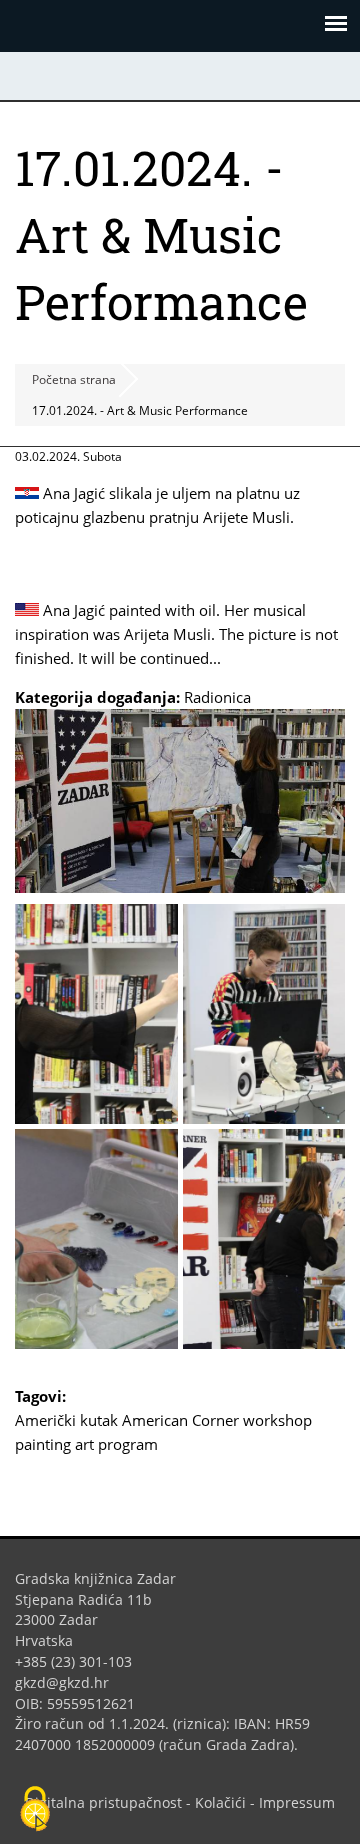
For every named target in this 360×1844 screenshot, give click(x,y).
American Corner (180, 1420)
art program (116, 1444)
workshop (277, 1420)
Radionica (217, 697)
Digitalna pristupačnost (103, 1802)
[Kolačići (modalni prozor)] (35, 1810)
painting (43, 1444)
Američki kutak (66, 1420)
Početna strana (74, 379)
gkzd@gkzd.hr (69, 1682)
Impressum (297, 1802)
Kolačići (220, 1802)
